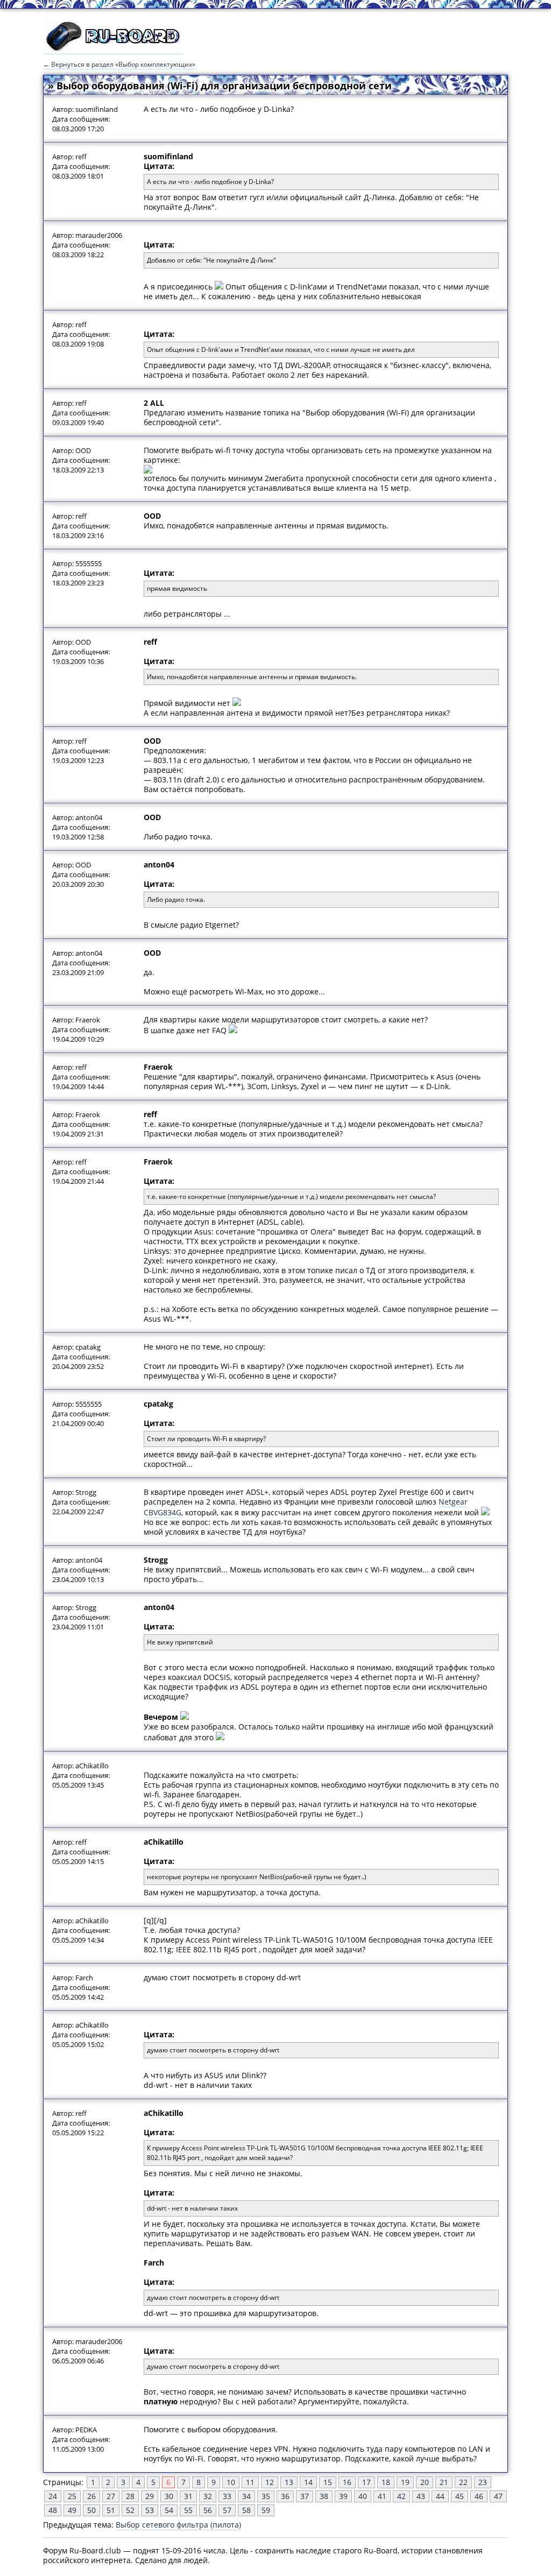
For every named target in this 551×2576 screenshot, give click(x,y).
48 (53, 2510)
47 (498, 2496)
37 (305, 2496)
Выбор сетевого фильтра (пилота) (178, 2525)
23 (483, 2482)
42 (401, 2496)
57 (227, 2510)
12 (270, 2482)
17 (366, 2482)
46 (479, 2496)
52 (130, 2510)
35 (266, 2496)
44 (440, 2496)
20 (425, 2482)
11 (250, 2482)
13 (289, 2482)
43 (421, 2496)
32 (208, 2496)
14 (308, 2482)
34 (246, 2496)
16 (347, 2482)
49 (72, 2510)
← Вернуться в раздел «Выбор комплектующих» (119, 64)
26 (91, 2496)
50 (91, 2510)
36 (285, 2496)
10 (231, 2482)
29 (150, 2496)
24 (53, 2496)
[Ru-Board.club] (113, 49)
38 (324, 2496)
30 (169, 2496)
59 (266, 2510)
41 (382, 2496)
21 (444, 2482)
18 (386, 2482)
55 (188, 2510)
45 (460, 2496)
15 (328, 2482)
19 (405, 2482)
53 (150, 2510)
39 (343, 2496)
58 (246, 2510)
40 (363, 2496)
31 (188, 2496)
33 (227, 2496)
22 (463, 2482)
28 (130, 2496)
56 (208, 2510)
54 (169, 2510)
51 (111, 2510)
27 (111, 2496)
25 (72, 2496)
